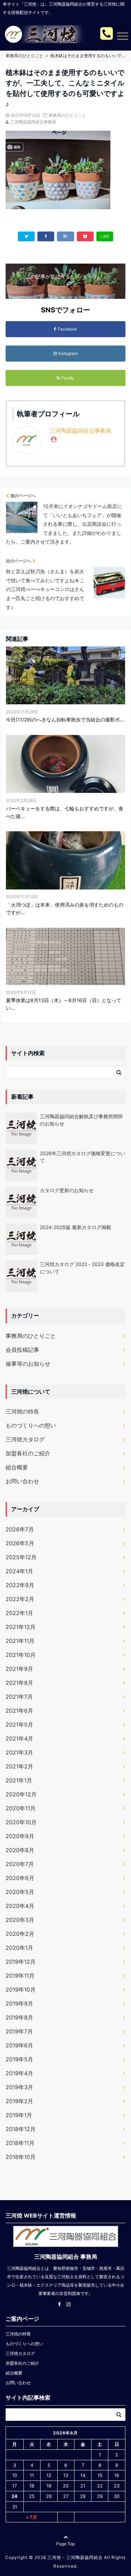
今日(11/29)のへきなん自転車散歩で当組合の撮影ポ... (65, 719)
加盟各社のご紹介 (28, 1453)
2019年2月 (19, 2101)
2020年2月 (20, 1934)
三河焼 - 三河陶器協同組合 (75, 2557)
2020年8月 (20, 1850)
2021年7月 (19, 1697)
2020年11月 (21, 1808)
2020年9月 (20, 1836)
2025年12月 (21, 1557)
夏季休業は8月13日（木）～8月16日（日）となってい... (64, 1004)
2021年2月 (19, 1766)
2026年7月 (20, 1529)
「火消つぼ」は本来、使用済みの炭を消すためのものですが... (65, 908)
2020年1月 (19, 1948)
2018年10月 (21, 2157)
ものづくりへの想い (31, 1425)
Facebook (67, 329)
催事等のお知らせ (28, 1364)
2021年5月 (19, 1725)
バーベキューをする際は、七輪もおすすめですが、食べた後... (65, 812)
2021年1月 (19, 1780)
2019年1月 (19, 2115)
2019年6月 (19, 2045)
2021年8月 (19, 1683)
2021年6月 (19, 1711)
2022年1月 (19, 1613)
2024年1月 (19, 1571)
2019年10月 (21, 1990)
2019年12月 (21, 1962)
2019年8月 (19, 2017)
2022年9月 (20, 1585)
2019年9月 (19, 2003)
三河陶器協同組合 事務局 (66, 2257)
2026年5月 (20, 1543)
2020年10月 (21, 1822)
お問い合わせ (22, 1481)
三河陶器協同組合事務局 (33, 122)
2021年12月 (21, 1627)
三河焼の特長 (22, 1411)
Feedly (68, 378)
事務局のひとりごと (67, 115)
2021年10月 (21, 1655)
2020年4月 (20, 1906)
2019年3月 (19, 2087)
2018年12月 (21, 2129)
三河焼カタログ (25, 1439)
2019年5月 (19, 2059)
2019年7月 (19, 2031)
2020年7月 (20, 1864)
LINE (105, 236)
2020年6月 (20, 1878)
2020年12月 (21, 1794)
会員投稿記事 (22, 1350)
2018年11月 (20, 2143)
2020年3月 (20, 1920)
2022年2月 (20, 1599)
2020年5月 (20, 1892)
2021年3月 (19, 1752)
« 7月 (31, 2517)
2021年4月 (19, 1738)
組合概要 (17, 1467)
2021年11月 (20, 1641)
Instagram (68, 353)
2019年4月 (19, 2073)
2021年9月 (19, 1669)
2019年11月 (20, 1976)
